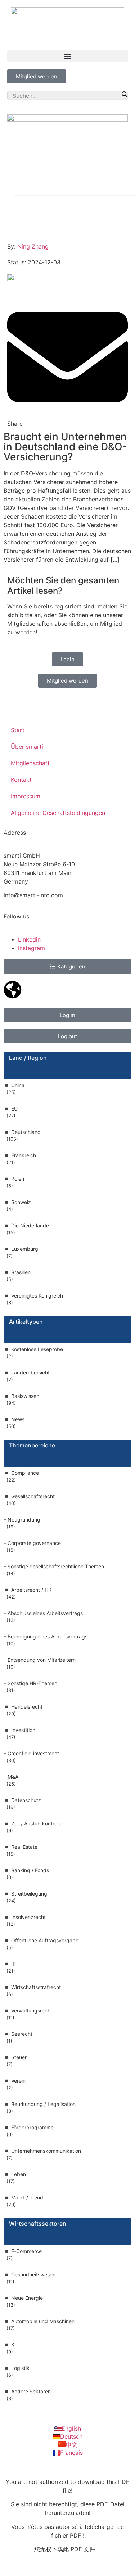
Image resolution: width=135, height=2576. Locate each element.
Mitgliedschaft (30, 763)
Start (18, 730)
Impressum (26, 796)
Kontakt (21, 780)
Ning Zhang (33, 246)
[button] (67, 56)
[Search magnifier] (124, 94)
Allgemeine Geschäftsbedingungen (58, 813)
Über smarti (27, 747)
